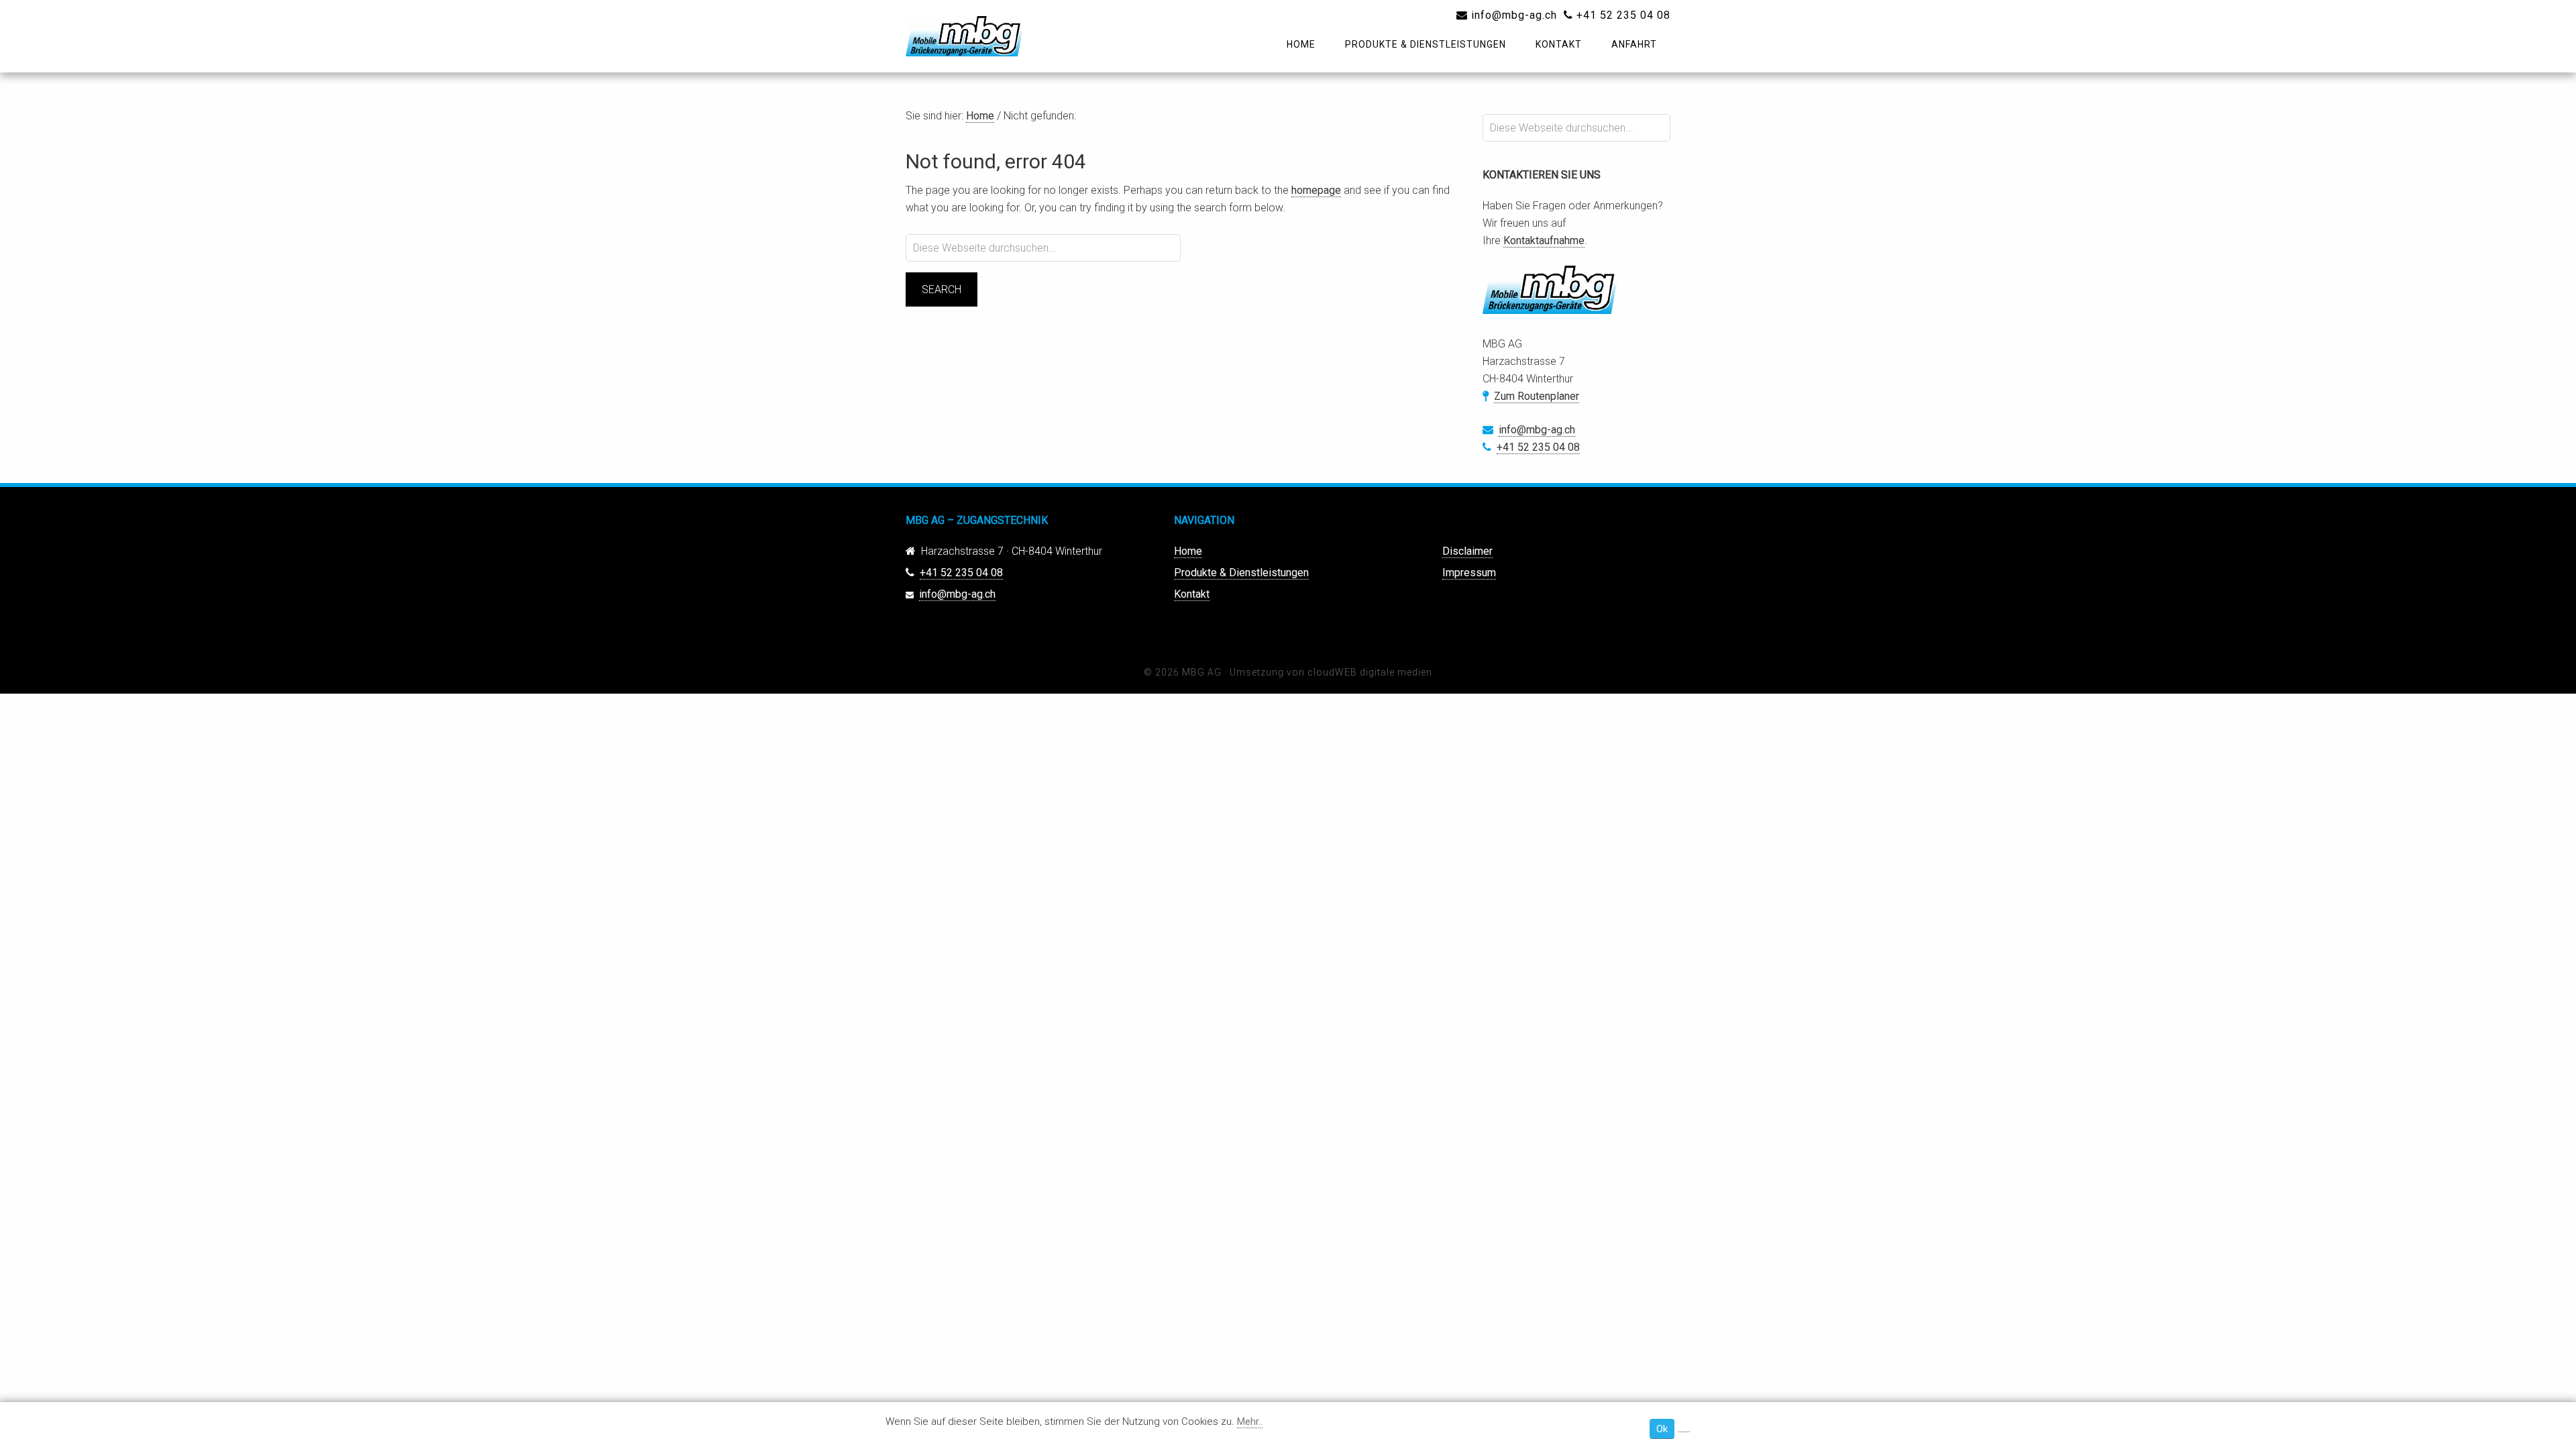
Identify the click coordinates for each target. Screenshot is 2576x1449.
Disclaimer (1467, 551)
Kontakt (1192, 594)
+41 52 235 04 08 (1622, 15)
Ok (1662, 1429)
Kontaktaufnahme (1544, 240)
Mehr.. (1250, 1421)
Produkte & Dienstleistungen (1241, 573)
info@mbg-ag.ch (1512, 15)
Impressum (1469, 573)
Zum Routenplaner (1537, 396)
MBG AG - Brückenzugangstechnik (964, 36)
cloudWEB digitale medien (1370, 672)
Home (1188, 551)
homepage (1316, 190)
